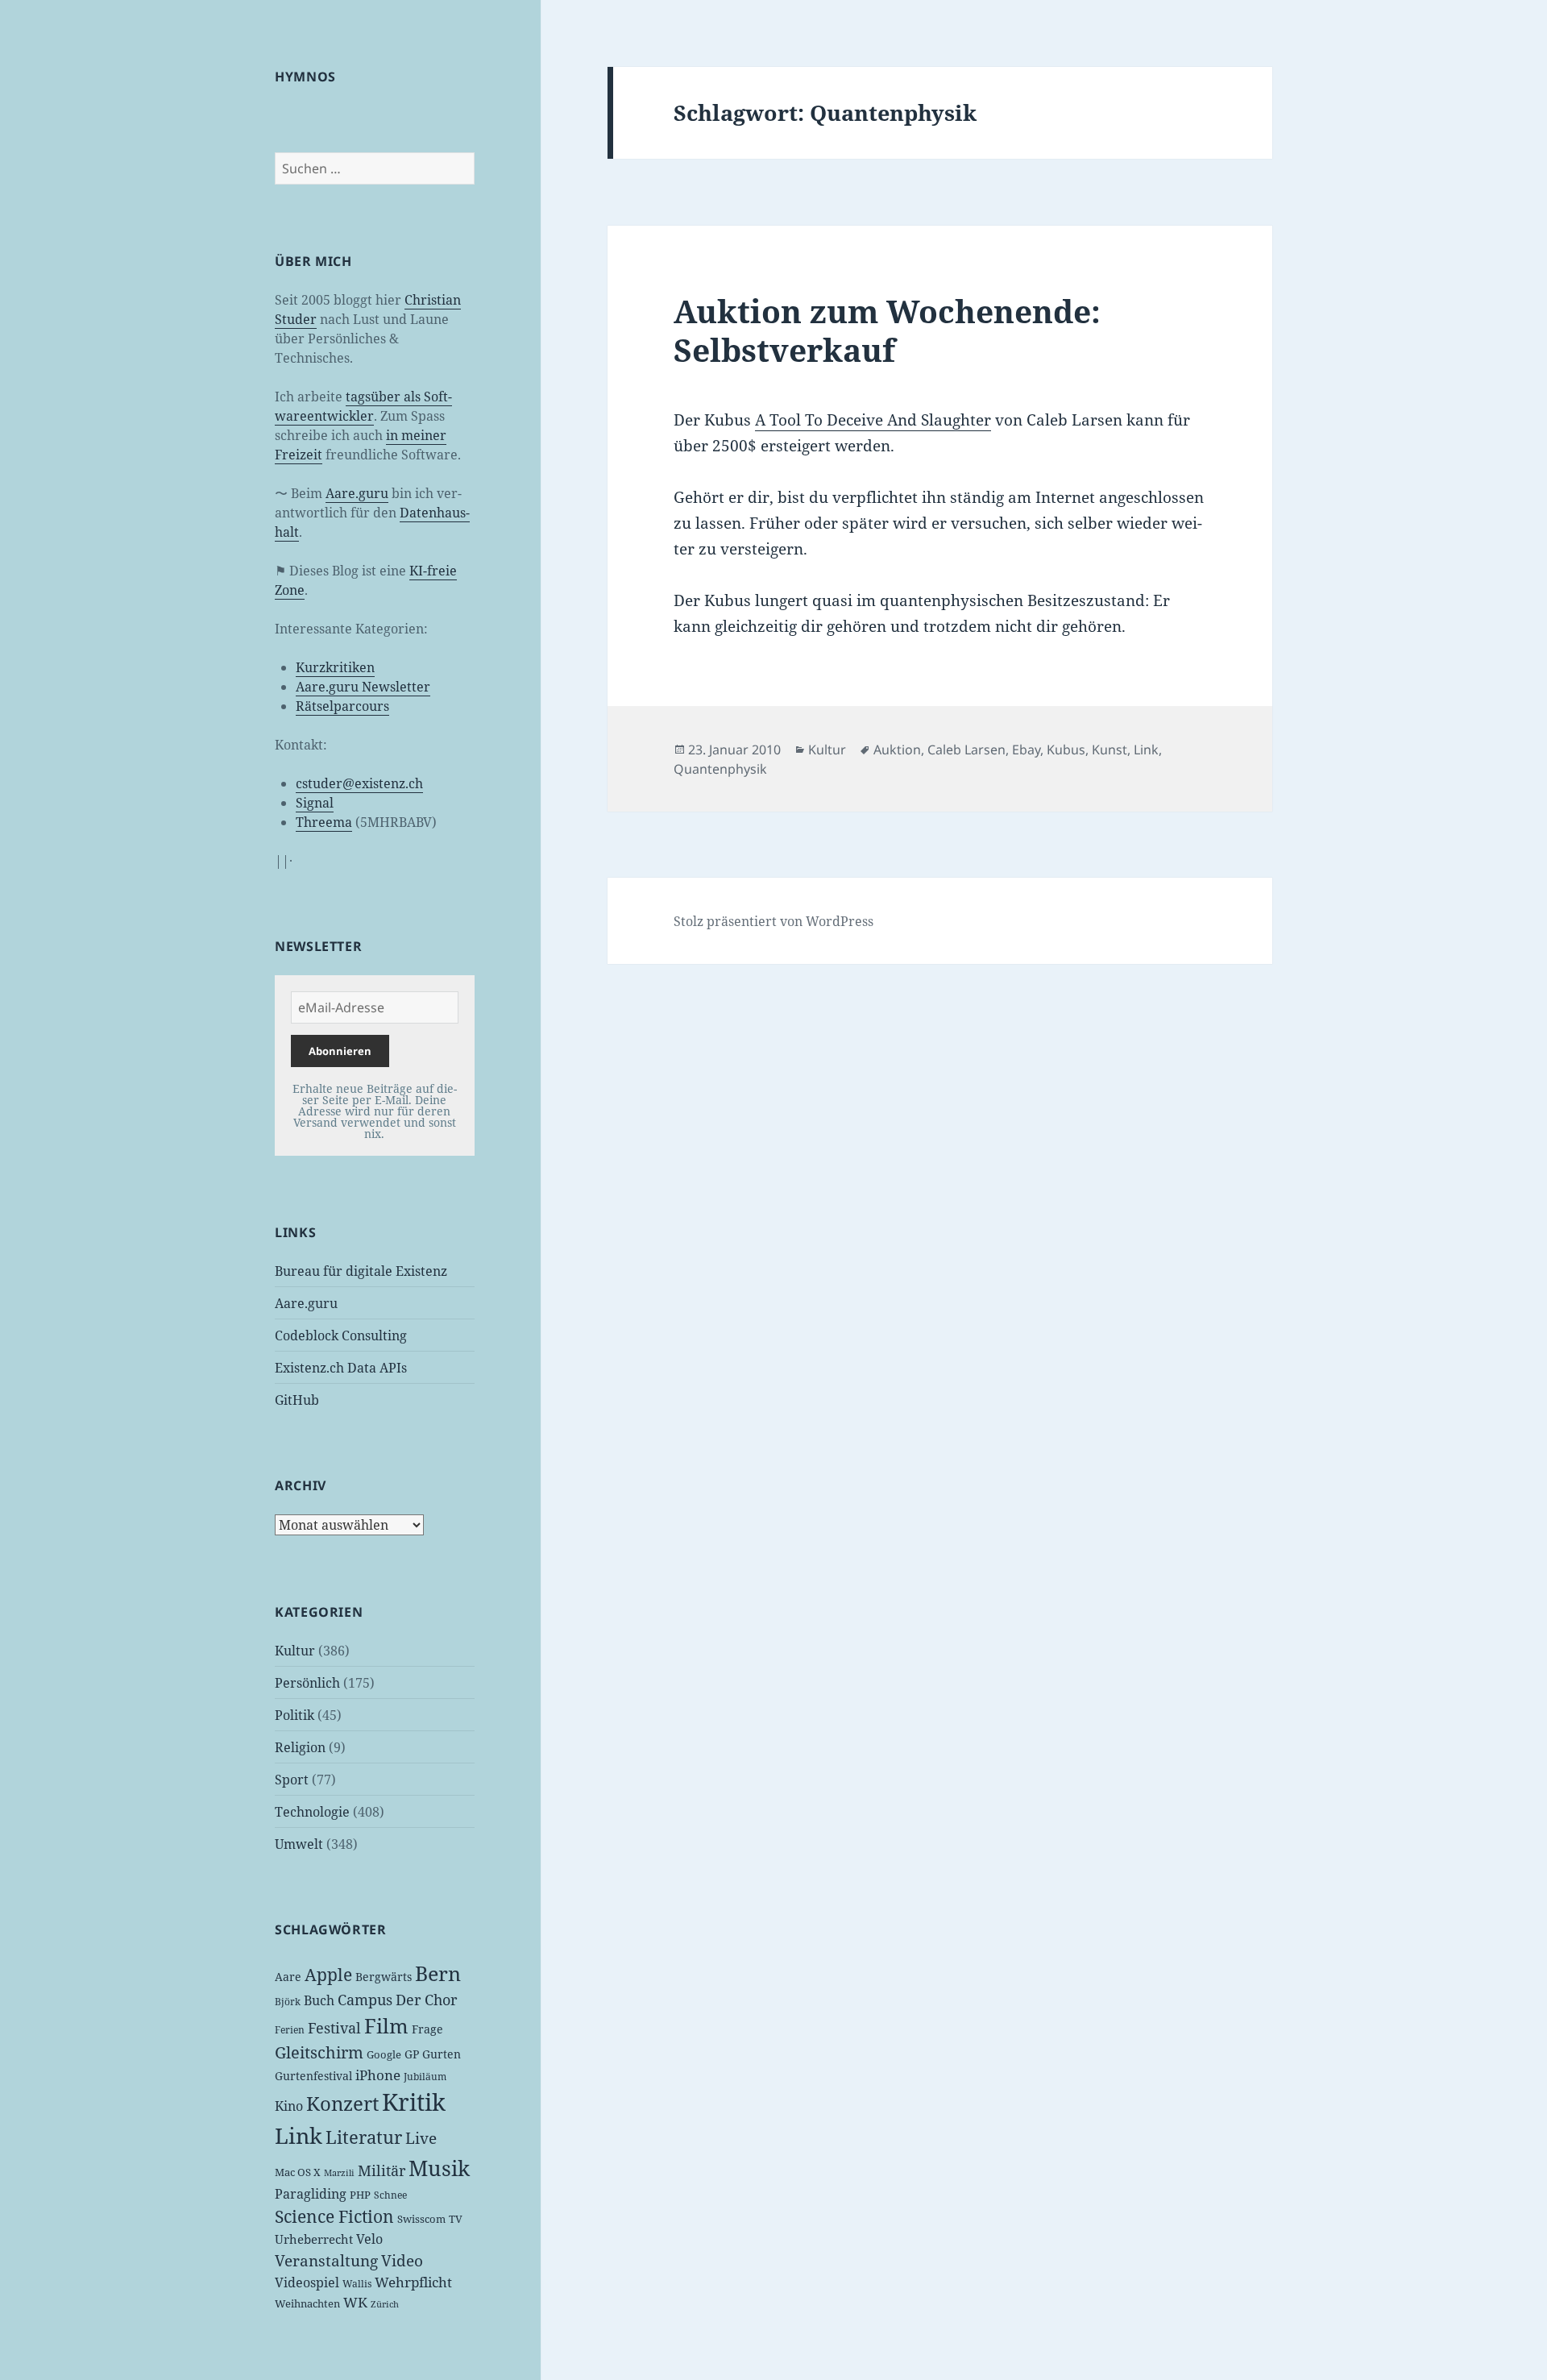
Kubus (1066, 750)
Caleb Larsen (966, 750)
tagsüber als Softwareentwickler (363, 406)
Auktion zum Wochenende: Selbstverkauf (887, 330)
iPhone (378, 2075)
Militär (382, 2170)
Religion (300, 1747)
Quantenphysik (720, 769)
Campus (365, 2000)
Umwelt (299, 1844)
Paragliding (311, 2194)
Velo (369, 2239)
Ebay (1026, 750)
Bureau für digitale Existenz (361, 1271)
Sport (292, 1780)
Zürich (385, 2304)
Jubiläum (425, 2077)
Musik (439, 2168)
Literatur (364, 2137)
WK (355, 2302)
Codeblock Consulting (341, 1335)
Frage (427, 2029)
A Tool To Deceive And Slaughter (873, 420)
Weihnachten (307, 2303)
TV (456, 2219)
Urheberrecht (314, 2239)
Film (386, 2026)
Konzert (342, 2103)
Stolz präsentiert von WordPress (773, 921)
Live (421, 2138)
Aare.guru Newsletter (363, 687)
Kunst (1109, 750)
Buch (319, 2000)
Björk (288, 2002)
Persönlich (307, 1683)
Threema (324, 822)
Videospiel (307, 2282)
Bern (438, 1973)
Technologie (312, 1812)
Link (299, 2136)
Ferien (290, 2030)
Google (384, 2054)
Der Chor (426, 2000)
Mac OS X (298, 2172)
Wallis (357, 2284)
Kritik (414, 2102)
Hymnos (305, 77)
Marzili (339, 2173)
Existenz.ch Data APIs (341, 1368)
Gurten (442, 2054)
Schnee (390, 2195)
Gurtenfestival (313, 2076)
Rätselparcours (342, 706)
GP (412, 2054)
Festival (334, 2028)
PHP (360, 2195)
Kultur (295, 1651)
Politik (294, 1715)
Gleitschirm (319, 2052)
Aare (288, 1977)
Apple (328, 1975)
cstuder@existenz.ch (359, 783)
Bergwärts (384, 1977)
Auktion (897, 750)
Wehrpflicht (413, 2282)
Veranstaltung (326, 2261)
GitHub (297, 1400)
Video (402, 2261)
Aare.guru (357, 493)
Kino (289, 2106)
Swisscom (421, 2219)
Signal (315, 803)
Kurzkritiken (335, 667)
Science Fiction (334, 2216)
